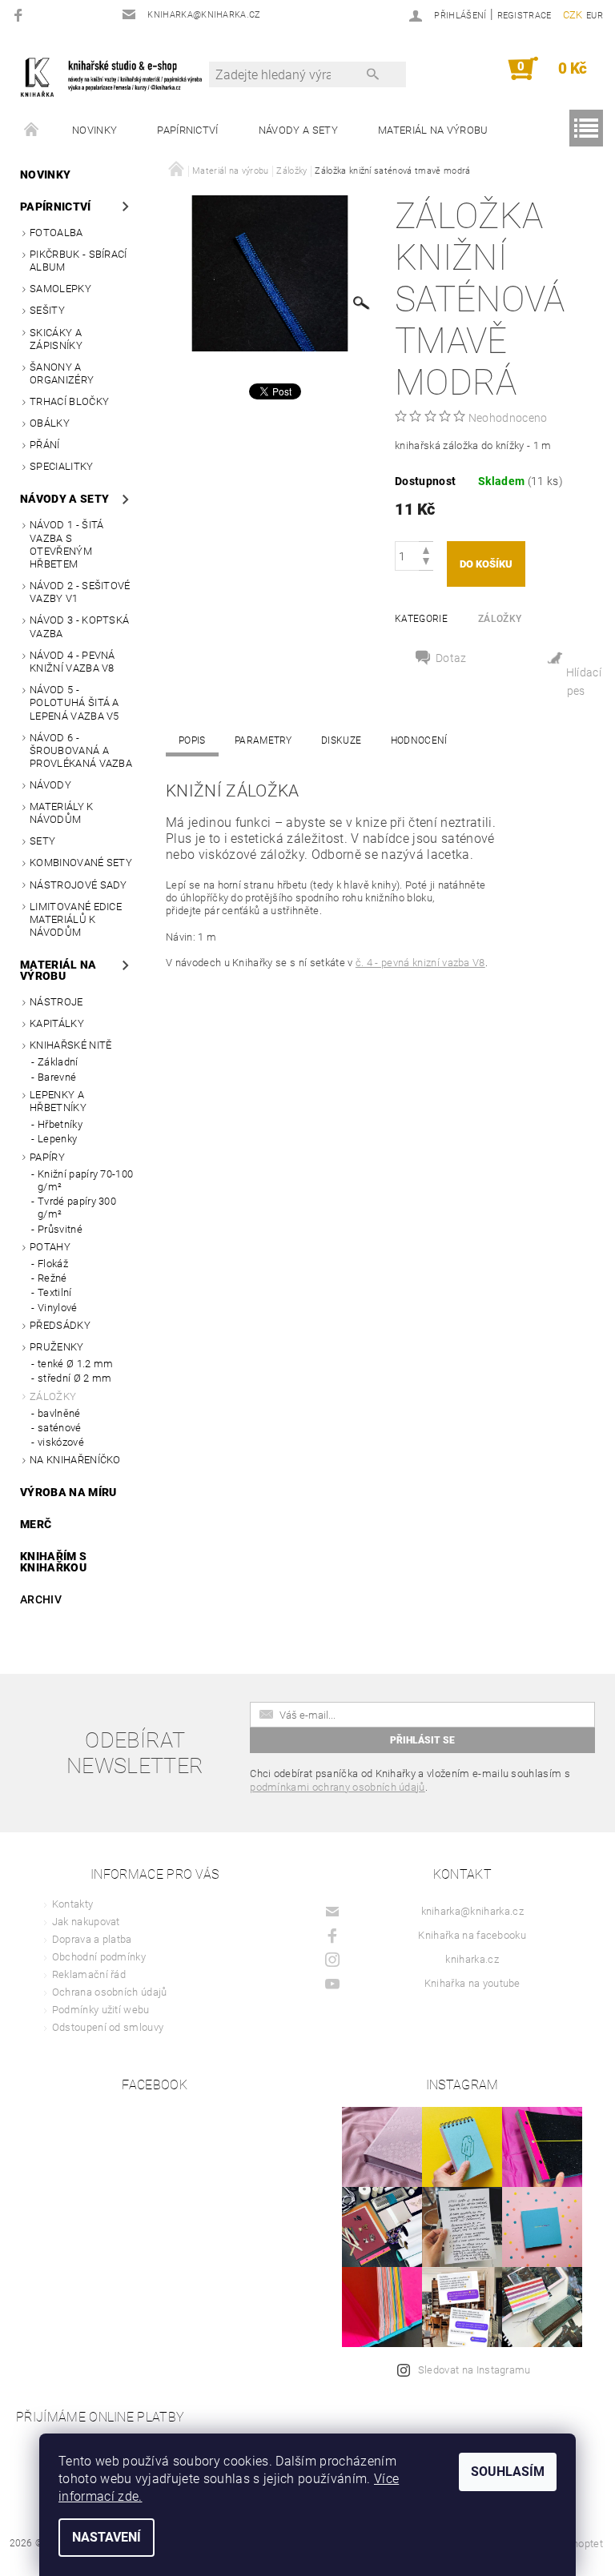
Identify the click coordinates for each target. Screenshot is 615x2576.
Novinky (94, 130)
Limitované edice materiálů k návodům (76, 920)
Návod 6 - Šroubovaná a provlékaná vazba (81, 751)
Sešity (47, 310)
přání (45, 445)
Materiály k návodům (62, 813)
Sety (42, 841)
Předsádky (60, 1325)
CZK (573, 15)
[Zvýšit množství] (426, 549)
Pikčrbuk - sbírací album (78, 261)
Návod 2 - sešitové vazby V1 (80, 592)
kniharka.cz (472, 1959)
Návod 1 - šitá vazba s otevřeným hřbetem (66, 544)
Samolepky (60, 289)
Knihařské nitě (70, 1045)
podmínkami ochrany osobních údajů (338, 1787)
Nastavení (107, 2537)
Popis (192, 740)
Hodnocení (419, 740)
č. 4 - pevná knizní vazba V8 (420, 963)
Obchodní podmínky (99, 1957)
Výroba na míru (68, 1492)
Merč (36, 1524)
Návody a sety (298, 130)
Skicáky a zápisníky (56, 339)
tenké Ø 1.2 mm (75, 1364)
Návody (50, 785)
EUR (595, 16)
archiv (41, 1599)
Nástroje (56, 1002)
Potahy (50, 1247)
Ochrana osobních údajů (110, 1992)
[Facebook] (20, 15)
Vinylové (58, 1308)
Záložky (53, 1396)
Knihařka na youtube (472, 1983)
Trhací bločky (69, 401)
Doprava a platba (92, 1939)
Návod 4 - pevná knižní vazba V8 (72, 662)
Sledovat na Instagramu (474, 2370)
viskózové (61, 1442)
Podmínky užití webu (101, 2010)
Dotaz (451, 658)
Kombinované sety (81, 863)
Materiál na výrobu (433, 130)
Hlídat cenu (575, 676)
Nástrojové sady (78, 885)
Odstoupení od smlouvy (108, 2027)
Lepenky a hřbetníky (58, 1101)
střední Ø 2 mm (74, 1378)
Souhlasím (508, 2472)
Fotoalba (56, 233)
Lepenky (57, 1139)
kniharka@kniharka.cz (472, 1911)
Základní (58, 1062)
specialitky (62, 466)
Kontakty (73, 1904)
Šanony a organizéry (62, 373)
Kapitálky (57, 1023)
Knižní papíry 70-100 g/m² (85, 1180)
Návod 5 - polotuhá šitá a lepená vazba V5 (74, 703)
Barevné (57, 1077)
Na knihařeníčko (75, 1460)
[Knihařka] (119, 76)
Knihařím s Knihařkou (53, 1562)
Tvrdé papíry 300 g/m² (77, 1208)
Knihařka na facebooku (472, 1935)
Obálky (50, 423)
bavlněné (59, 1413)
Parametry (263, 740)
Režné (52, 1278)
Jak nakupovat (86, 1922)
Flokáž (53, 1264)
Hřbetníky (60, 1124)
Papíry (47, 1157)
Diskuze (341, 740)
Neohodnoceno (508, 418)
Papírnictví (188, 130)
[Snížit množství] (426, 563)
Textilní (55, 1292)
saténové (60, 1428)
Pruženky (57, 1347)
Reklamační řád (89, 1974)
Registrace (525, 16)
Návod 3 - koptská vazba (79, 626)
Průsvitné (60, 1229)
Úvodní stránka (32, 130)
